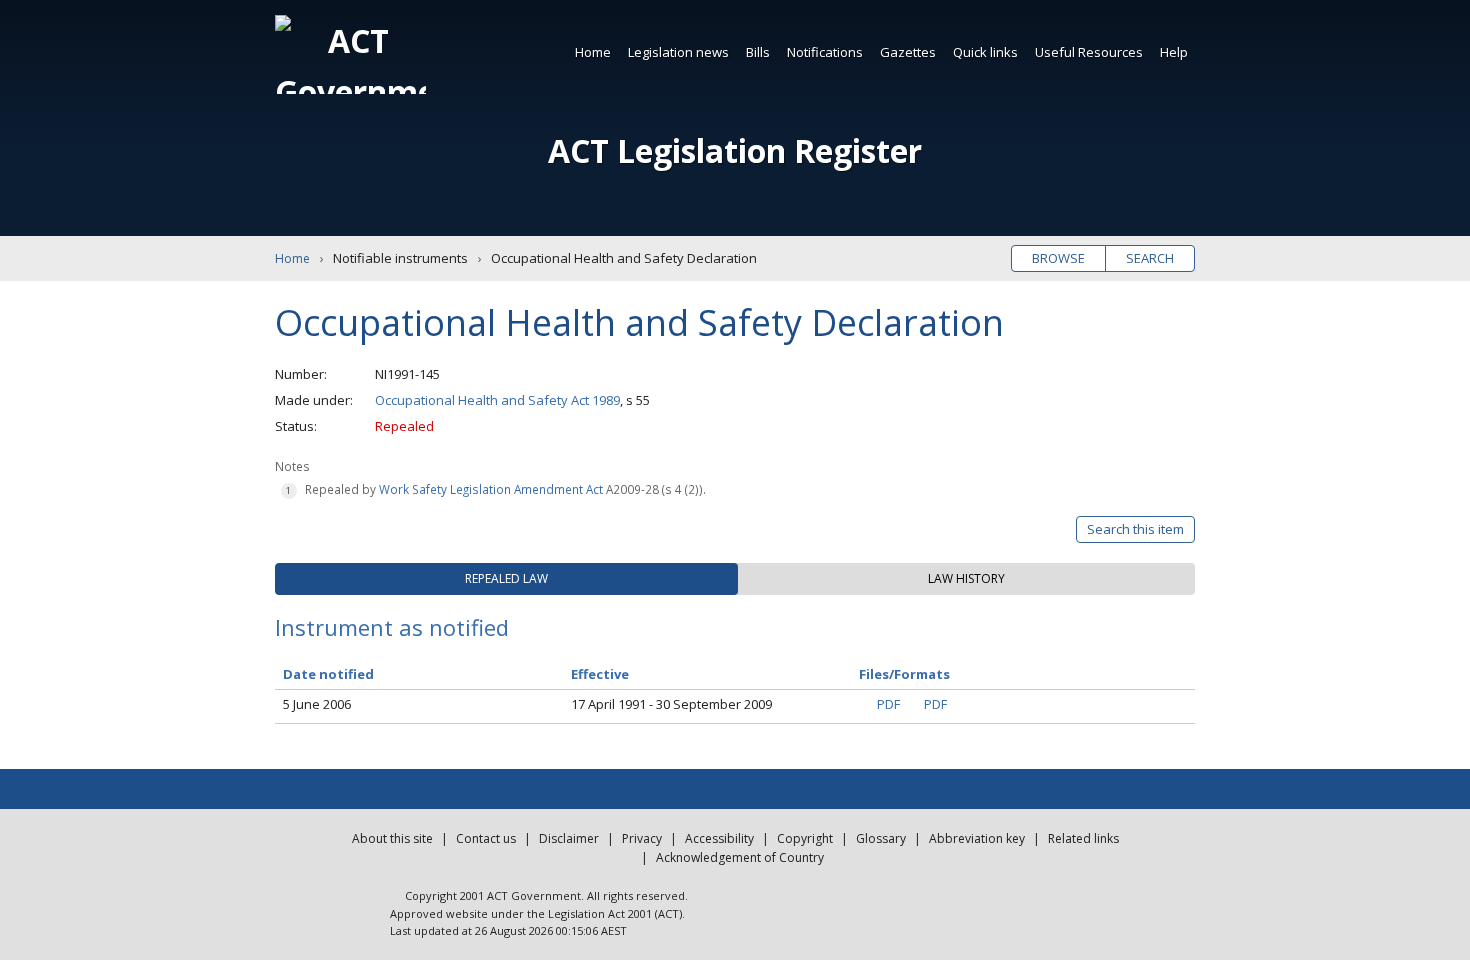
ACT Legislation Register (735, 150)
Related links (1083, 838)
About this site (392, 838)
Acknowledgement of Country (740, 857)
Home (593, 52)
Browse (1058, 258)
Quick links (985, 52)
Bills (758, 52)
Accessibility (719, 838)
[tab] (506, 579)
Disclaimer (569, 838)
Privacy (642, 838)
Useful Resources (1089, 52)
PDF (888, 704)
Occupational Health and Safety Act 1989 (497, 400)
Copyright (805, 838)
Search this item (1135, 529)
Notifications (825, 52)
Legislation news (678, 52)
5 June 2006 (317, 704)
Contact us (486, 838)
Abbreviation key (977, 838)
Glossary (881, 838)
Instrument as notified (392, 627)
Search (1150, 258)
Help (1174, 52)
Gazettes (908, 52)
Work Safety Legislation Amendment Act (491, 489)
